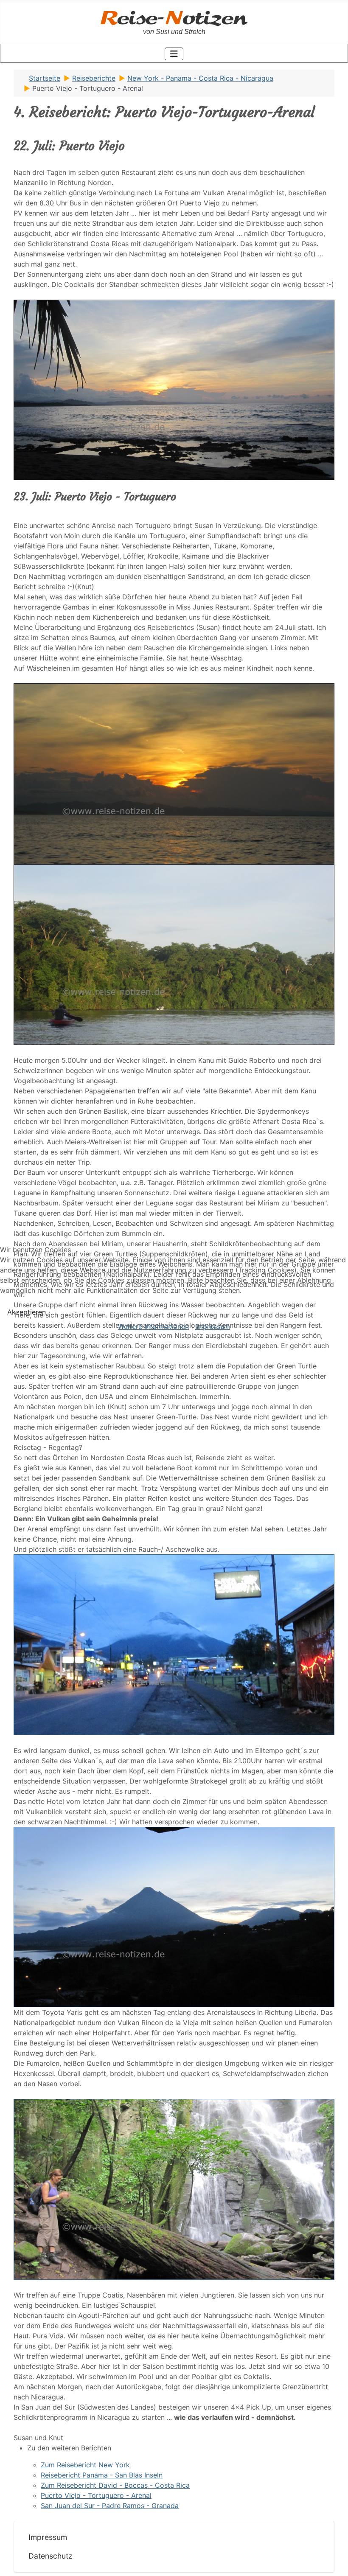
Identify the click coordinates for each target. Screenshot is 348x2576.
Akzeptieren (27, 1312)
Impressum (213, 1326)
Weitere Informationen (153, 1326)
